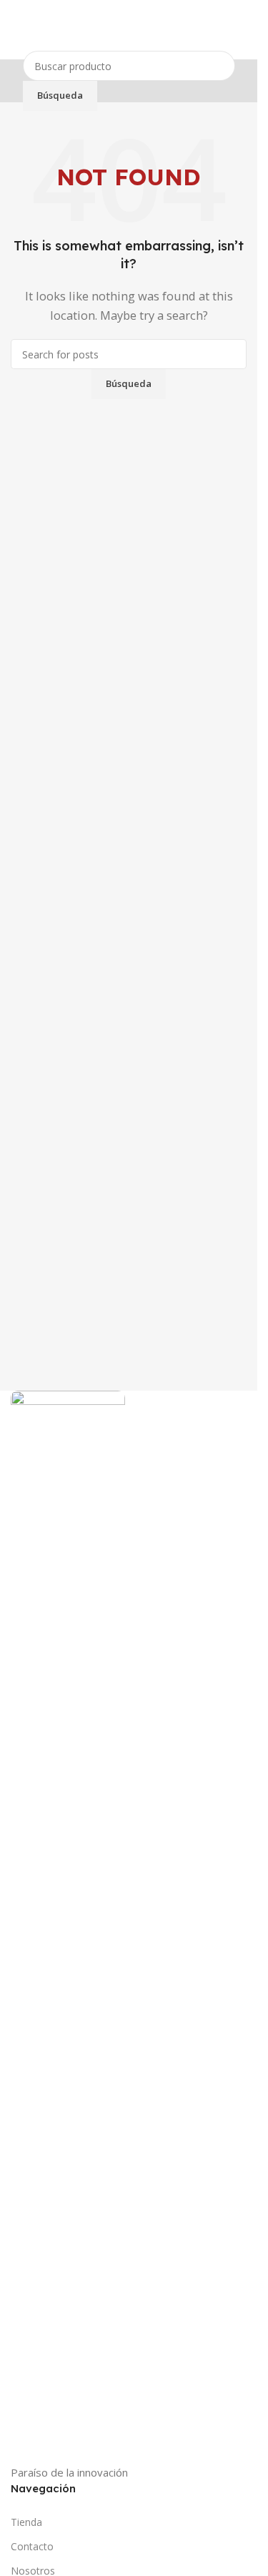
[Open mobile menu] (16, 30)
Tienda (26, 2522)
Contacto (32, 2546)
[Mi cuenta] (241, 30)
